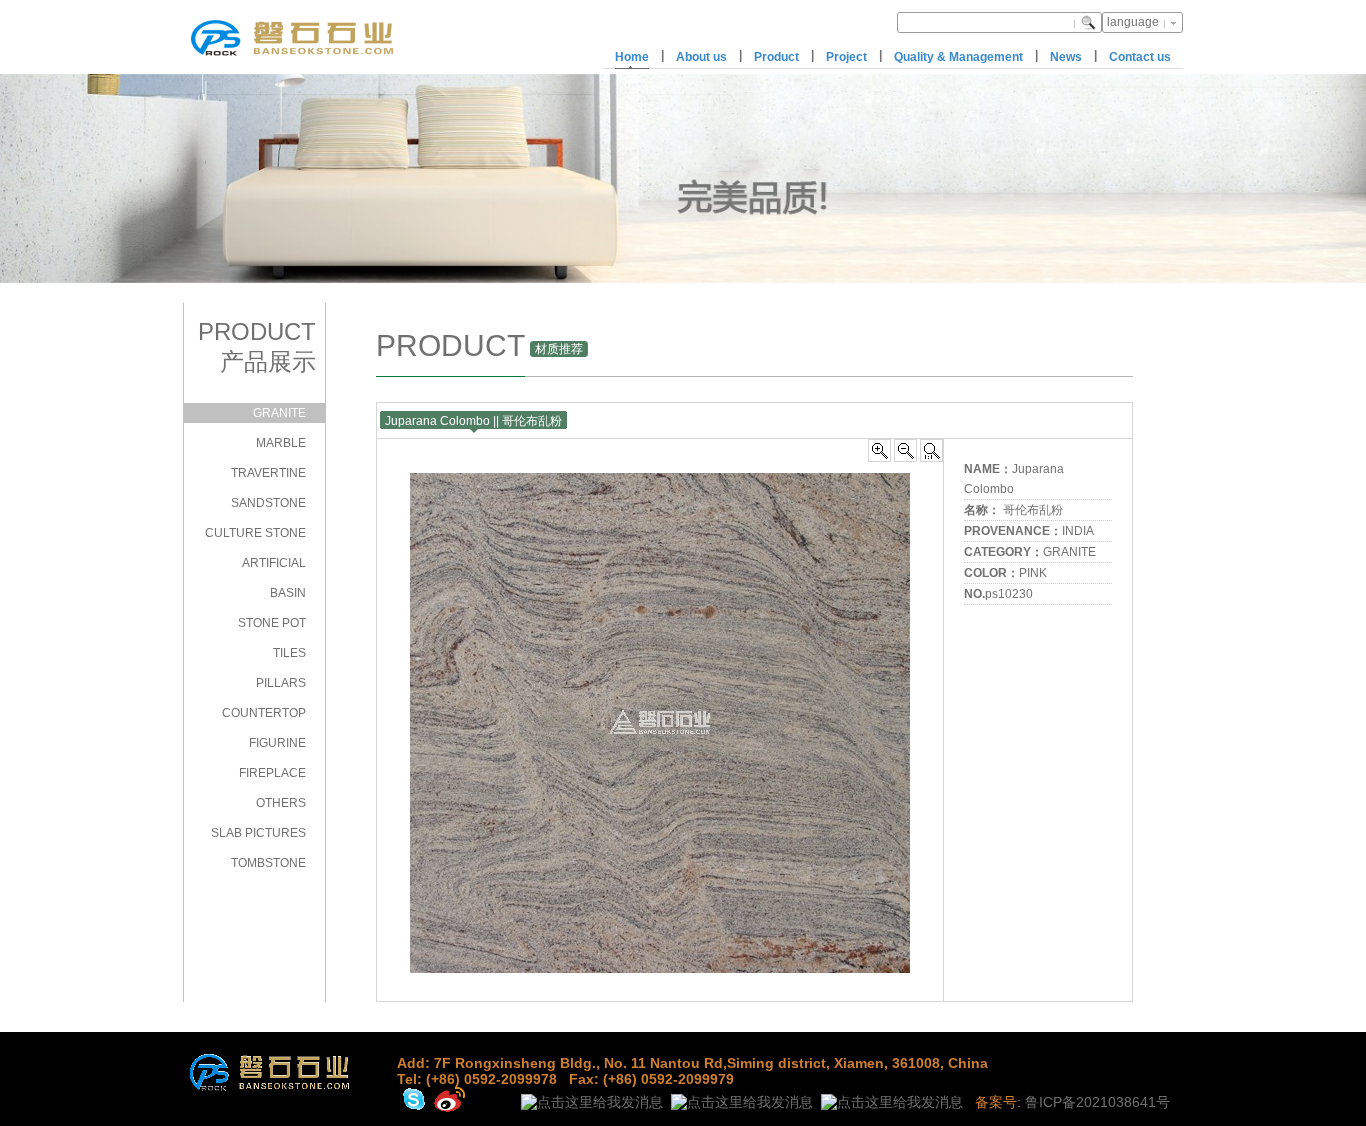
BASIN (288, 593)
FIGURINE (277, 743)
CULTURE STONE (255, 533)
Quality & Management (958, 57)
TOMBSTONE (268, 863)
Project (846, 57)
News (1066, 57)
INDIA (1078, 531)
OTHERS (281, 803)
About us (701, 57)
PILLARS (281, 683)
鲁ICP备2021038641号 (1097, 1102)
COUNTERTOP (264, 713)
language (1133, 22)
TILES (289, 653)
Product (776, 57)
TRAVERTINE (268, 473)
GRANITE (279, 413)
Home (632, 57)
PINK (1033, 573)
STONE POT (272, 623)
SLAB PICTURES (258, 833)
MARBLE (281, 443)
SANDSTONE (268, 503)
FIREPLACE (272, 773)
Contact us (1140, 57)
